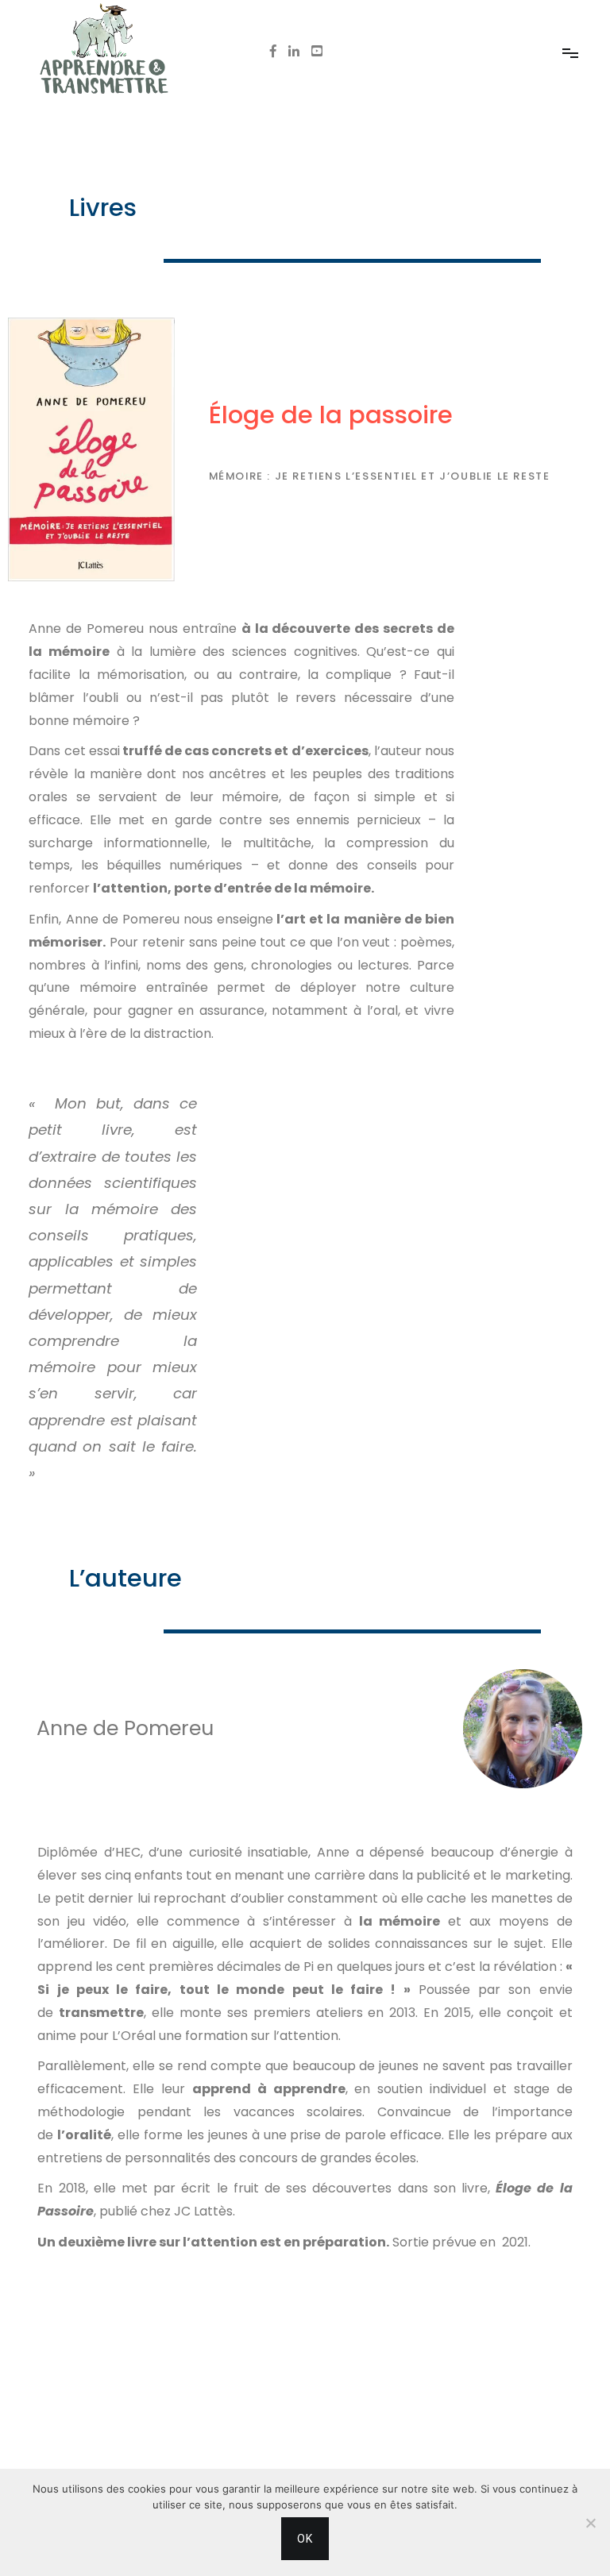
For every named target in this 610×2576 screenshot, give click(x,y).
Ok (305, 2539)
